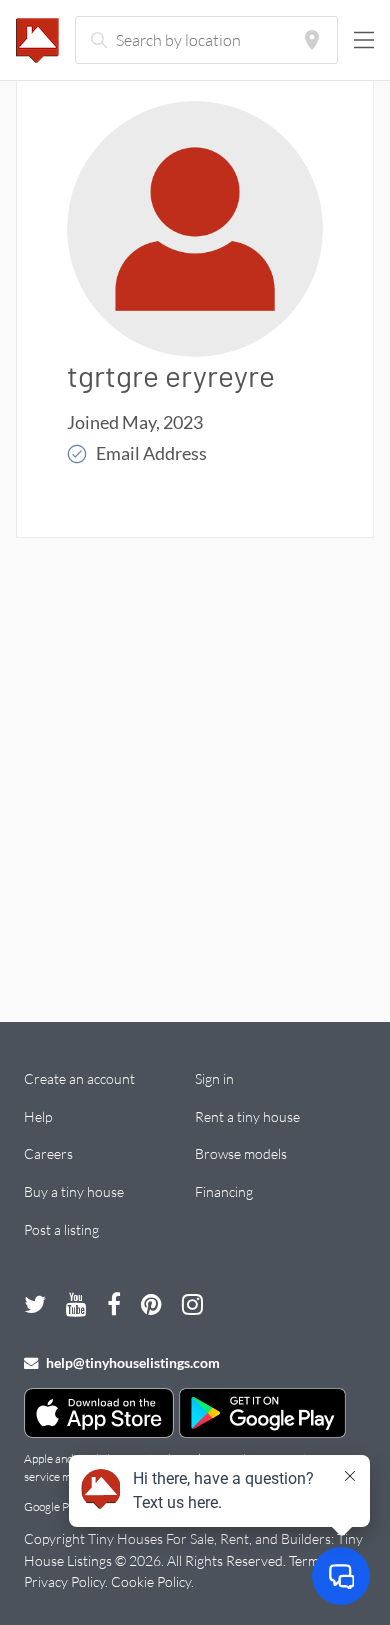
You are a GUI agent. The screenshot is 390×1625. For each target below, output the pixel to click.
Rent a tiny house (247, 1116)
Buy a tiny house (74, 1191)
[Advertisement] (195, 753)
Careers (48, 1153)
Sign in (214, 1078)
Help (38, 1116)
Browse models (241, 1153)
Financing (224, 1191)
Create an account (79, 1078)
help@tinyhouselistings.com (131, 1362)
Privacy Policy (64, 1581)
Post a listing (61, 1229)
